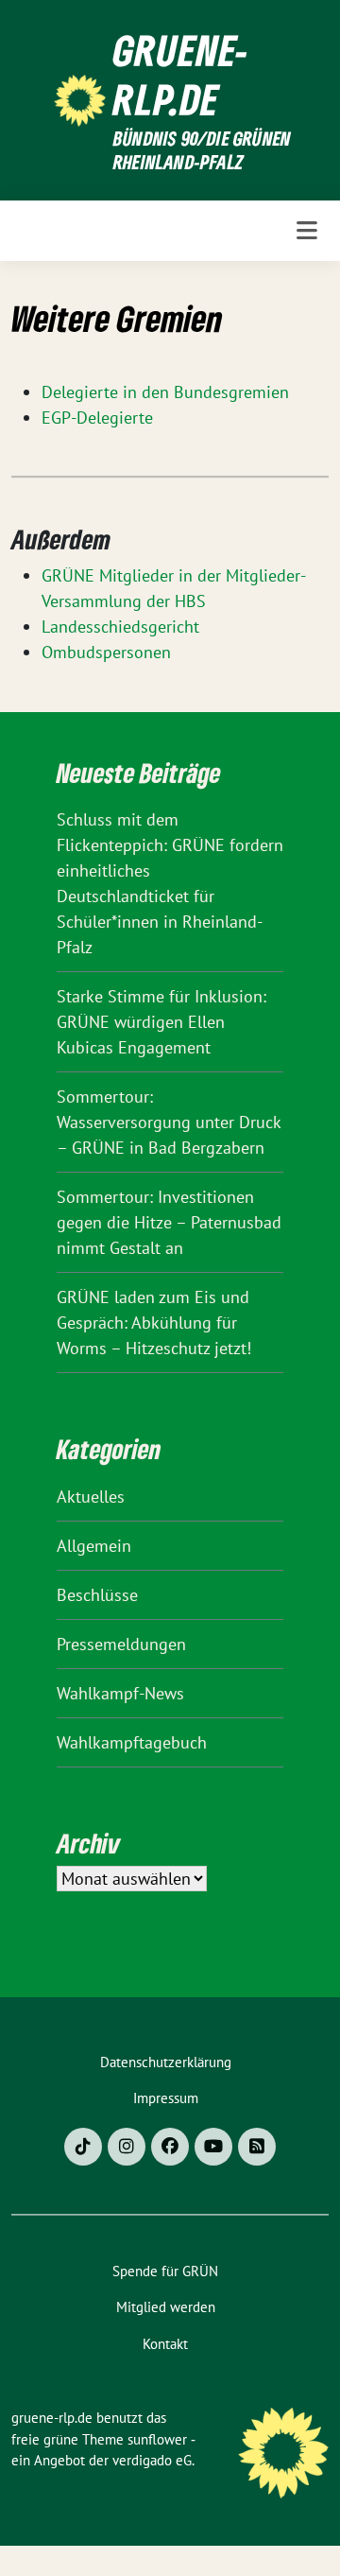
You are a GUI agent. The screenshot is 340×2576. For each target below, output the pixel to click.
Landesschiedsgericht (120, 627)
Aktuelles (91, 1497)
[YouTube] (213, 2147)
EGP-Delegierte (97, 418)
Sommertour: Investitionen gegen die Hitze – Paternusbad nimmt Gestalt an (169, 1222)
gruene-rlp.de (181, 75)
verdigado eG (152, 2460)
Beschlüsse (97, 1595)
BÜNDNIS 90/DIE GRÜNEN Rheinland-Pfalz (202, 151)
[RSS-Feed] (257, 2147)
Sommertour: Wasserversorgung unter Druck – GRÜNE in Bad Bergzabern (169, 1122)
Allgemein (94, 1546)
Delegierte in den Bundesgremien (165, 392)
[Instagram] (127, 2147)
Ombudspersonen (106, 652)
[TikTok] (83, 2147)
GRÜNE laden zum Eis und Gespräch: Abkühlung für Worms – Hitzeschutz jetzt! (154, 1323)
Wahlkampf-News (120, 1693)
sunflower (157, 2439)
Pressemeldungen (121, 1644)
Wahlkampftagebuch (132, 1742)
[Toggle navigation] (307, 231)
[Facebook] (170, 2147)
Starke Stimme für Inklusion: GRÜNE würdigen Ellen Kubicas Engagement (161, 1022)
